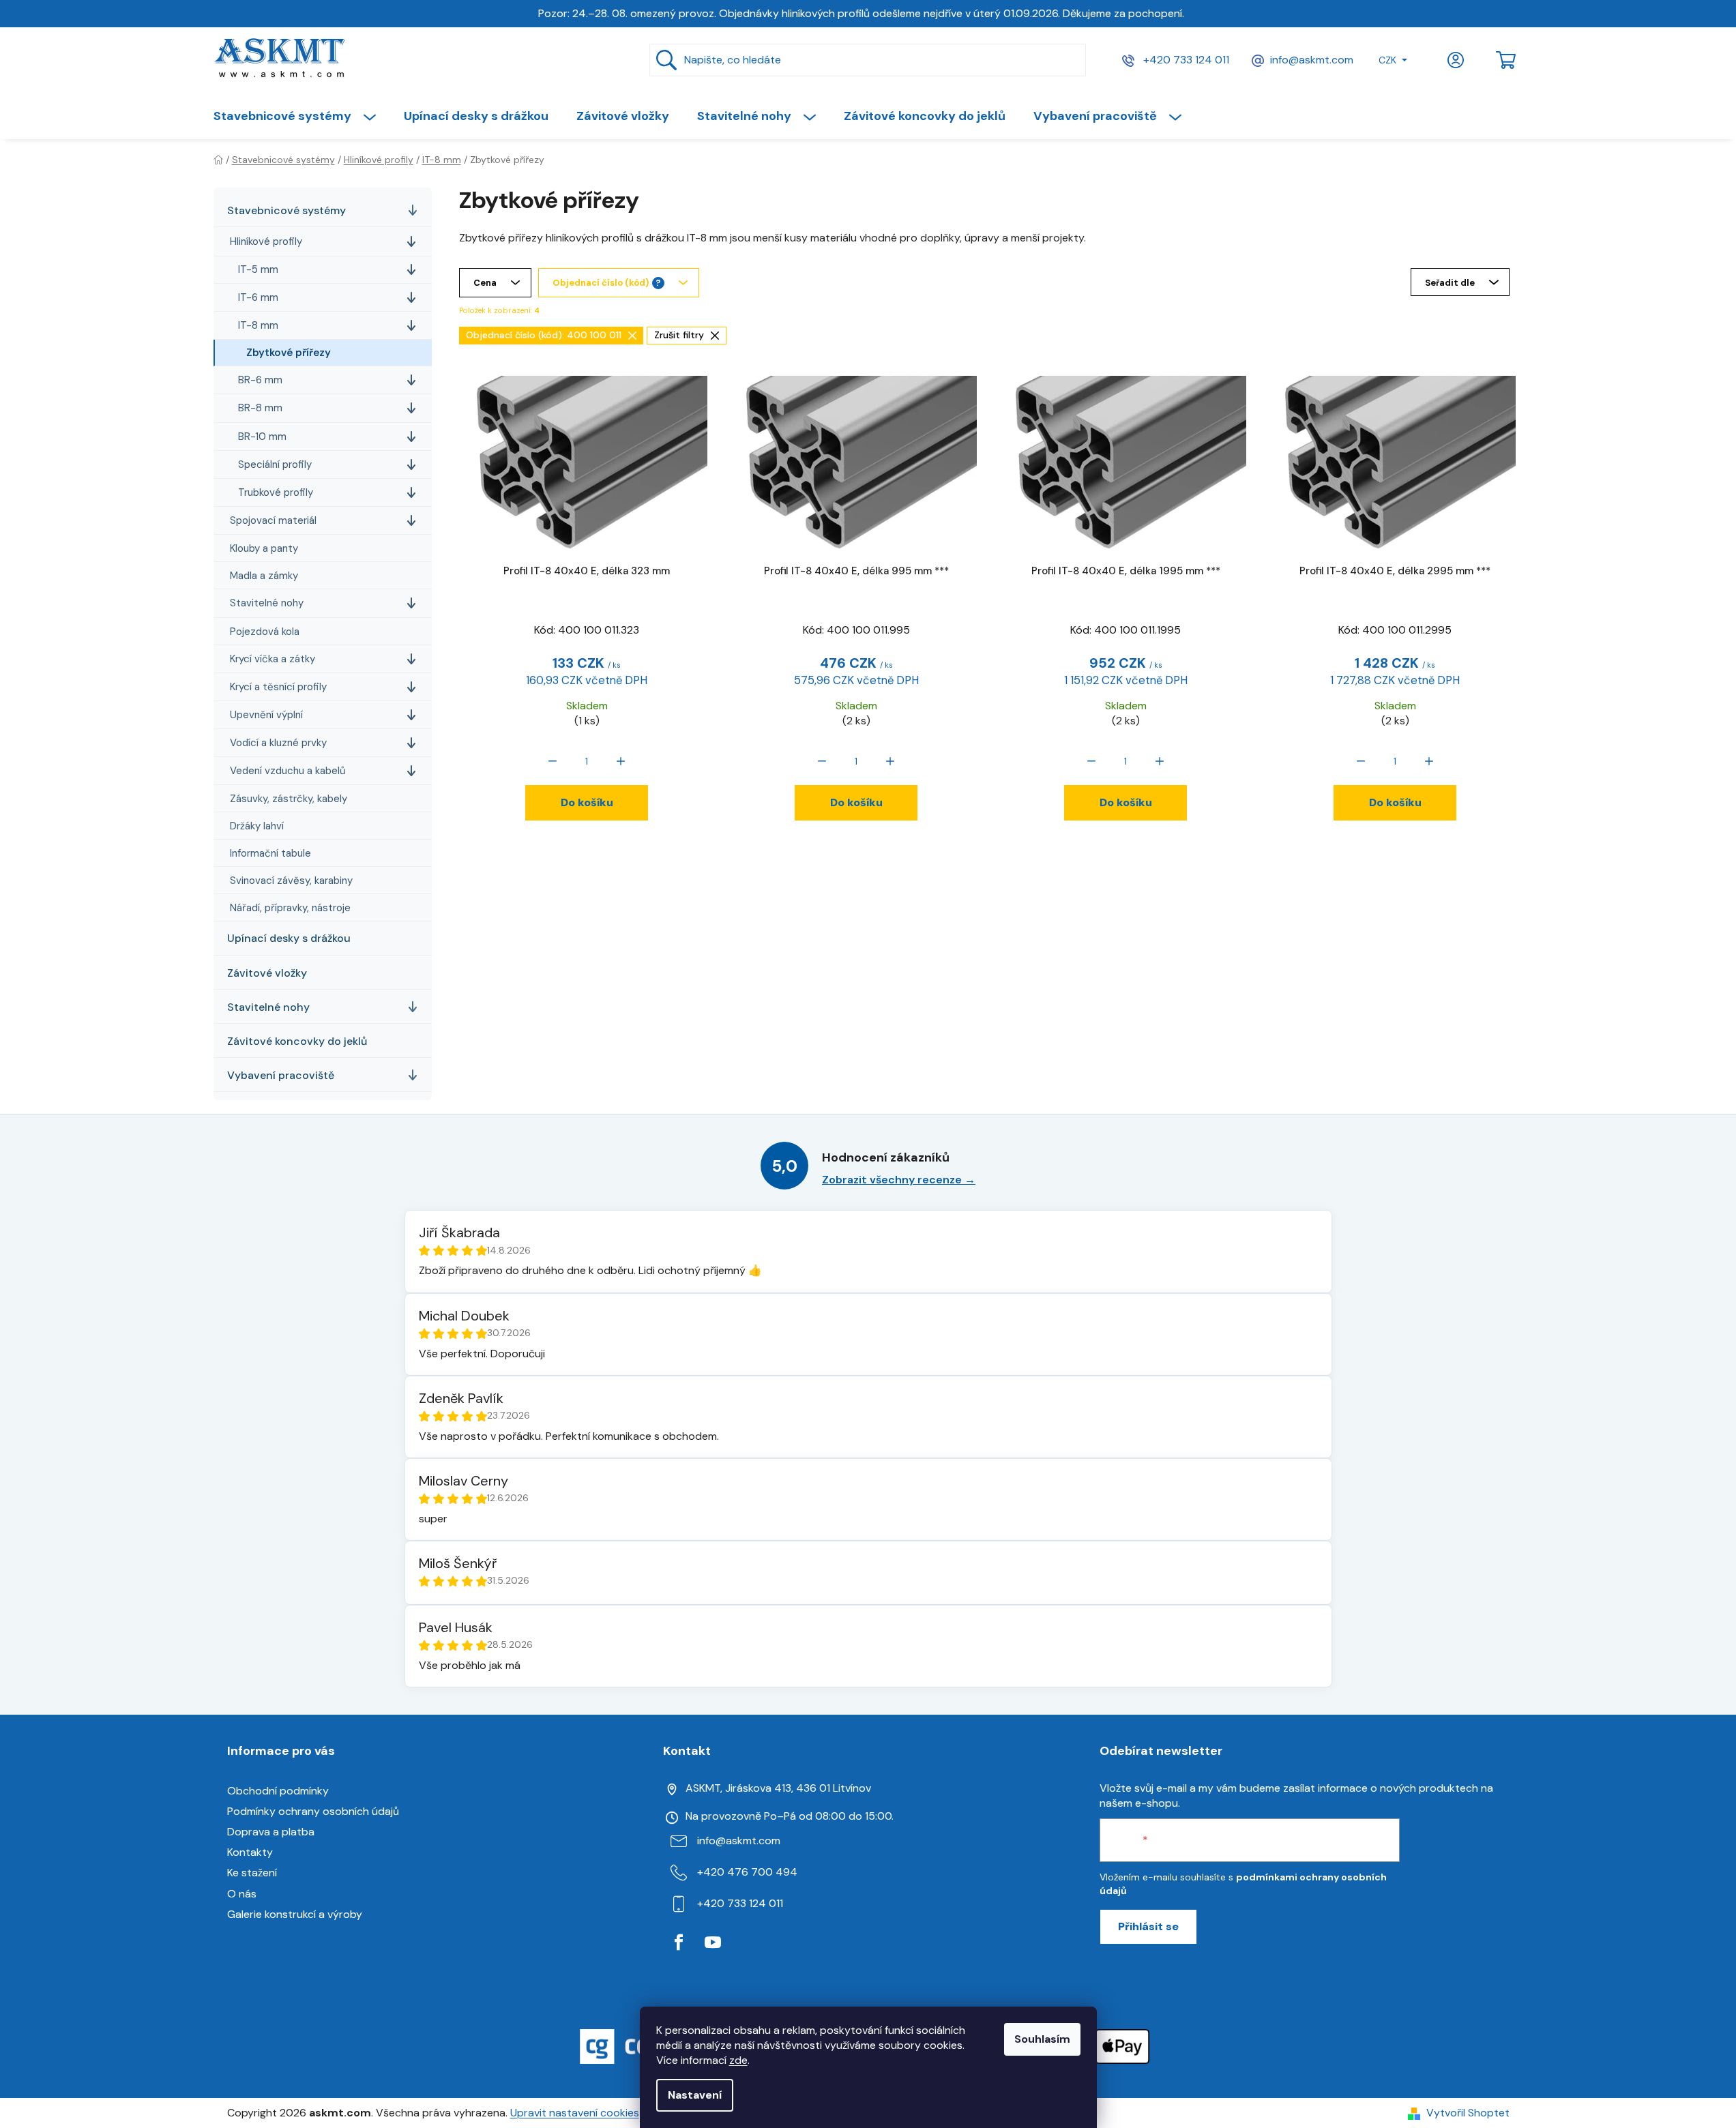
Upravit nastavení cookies (575, 2113)
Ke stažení (252, 1873)
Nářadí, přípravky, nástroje (290, 908)
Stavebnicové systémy (286, 210)
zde (738, 2060)
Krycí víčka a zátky (273, 659)
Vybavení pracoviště (281, 1075)
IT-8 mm (258, 325)
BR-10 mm (262, 437)
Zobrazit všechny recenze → (899, 1180)
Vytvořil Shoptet (1468, 2113)
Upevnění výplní (266, 715)
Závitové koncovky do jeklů (297, 1041)
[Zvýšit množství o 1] (621, 761)
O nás (242, 1894)
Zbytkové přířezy (289, 353)
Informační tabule (270, 853)
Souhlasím (1042, 2039)
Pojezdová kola (265, 632)
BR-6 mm (260, 380)
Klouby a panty (264, 548)
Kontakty (250, 1852)
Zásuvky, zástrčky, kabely (289, 799)
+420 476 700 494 (747, 1872)
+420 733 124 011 (1185, 60)
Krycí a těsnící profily (278, 687)
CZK (1387, 60)
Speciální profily (275, 464)
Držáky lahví (257, 826)
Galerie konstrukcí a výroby (295, 1914)
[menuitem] (301, 116)
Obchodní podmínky (278, 1791)
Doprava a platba (271, 1832)
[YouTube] (713, 1942)
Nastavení (695, 2095)
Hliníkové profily (266, 241)
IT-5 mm (258, 269)
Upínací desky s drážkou (289, 938)
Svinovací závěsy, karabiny (291, 881)
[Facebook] (679, 1942)
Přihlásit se (1148, 1926)
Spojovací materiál (273, 520)
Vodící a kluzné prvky (278, 743)
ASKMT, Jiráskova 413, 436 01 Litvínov (778, 1788)
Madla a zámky (264, 576)
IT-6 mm (258, 297)
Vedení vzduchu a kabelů (288, 771)
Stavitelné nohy (267, 603)
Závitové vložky (267, 973)
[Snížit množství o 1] (553, 761)
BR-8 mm (260, 408)
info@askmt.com (1312, 60)
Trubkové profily (276, 492)
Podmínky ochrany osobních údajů (313, 1811)
